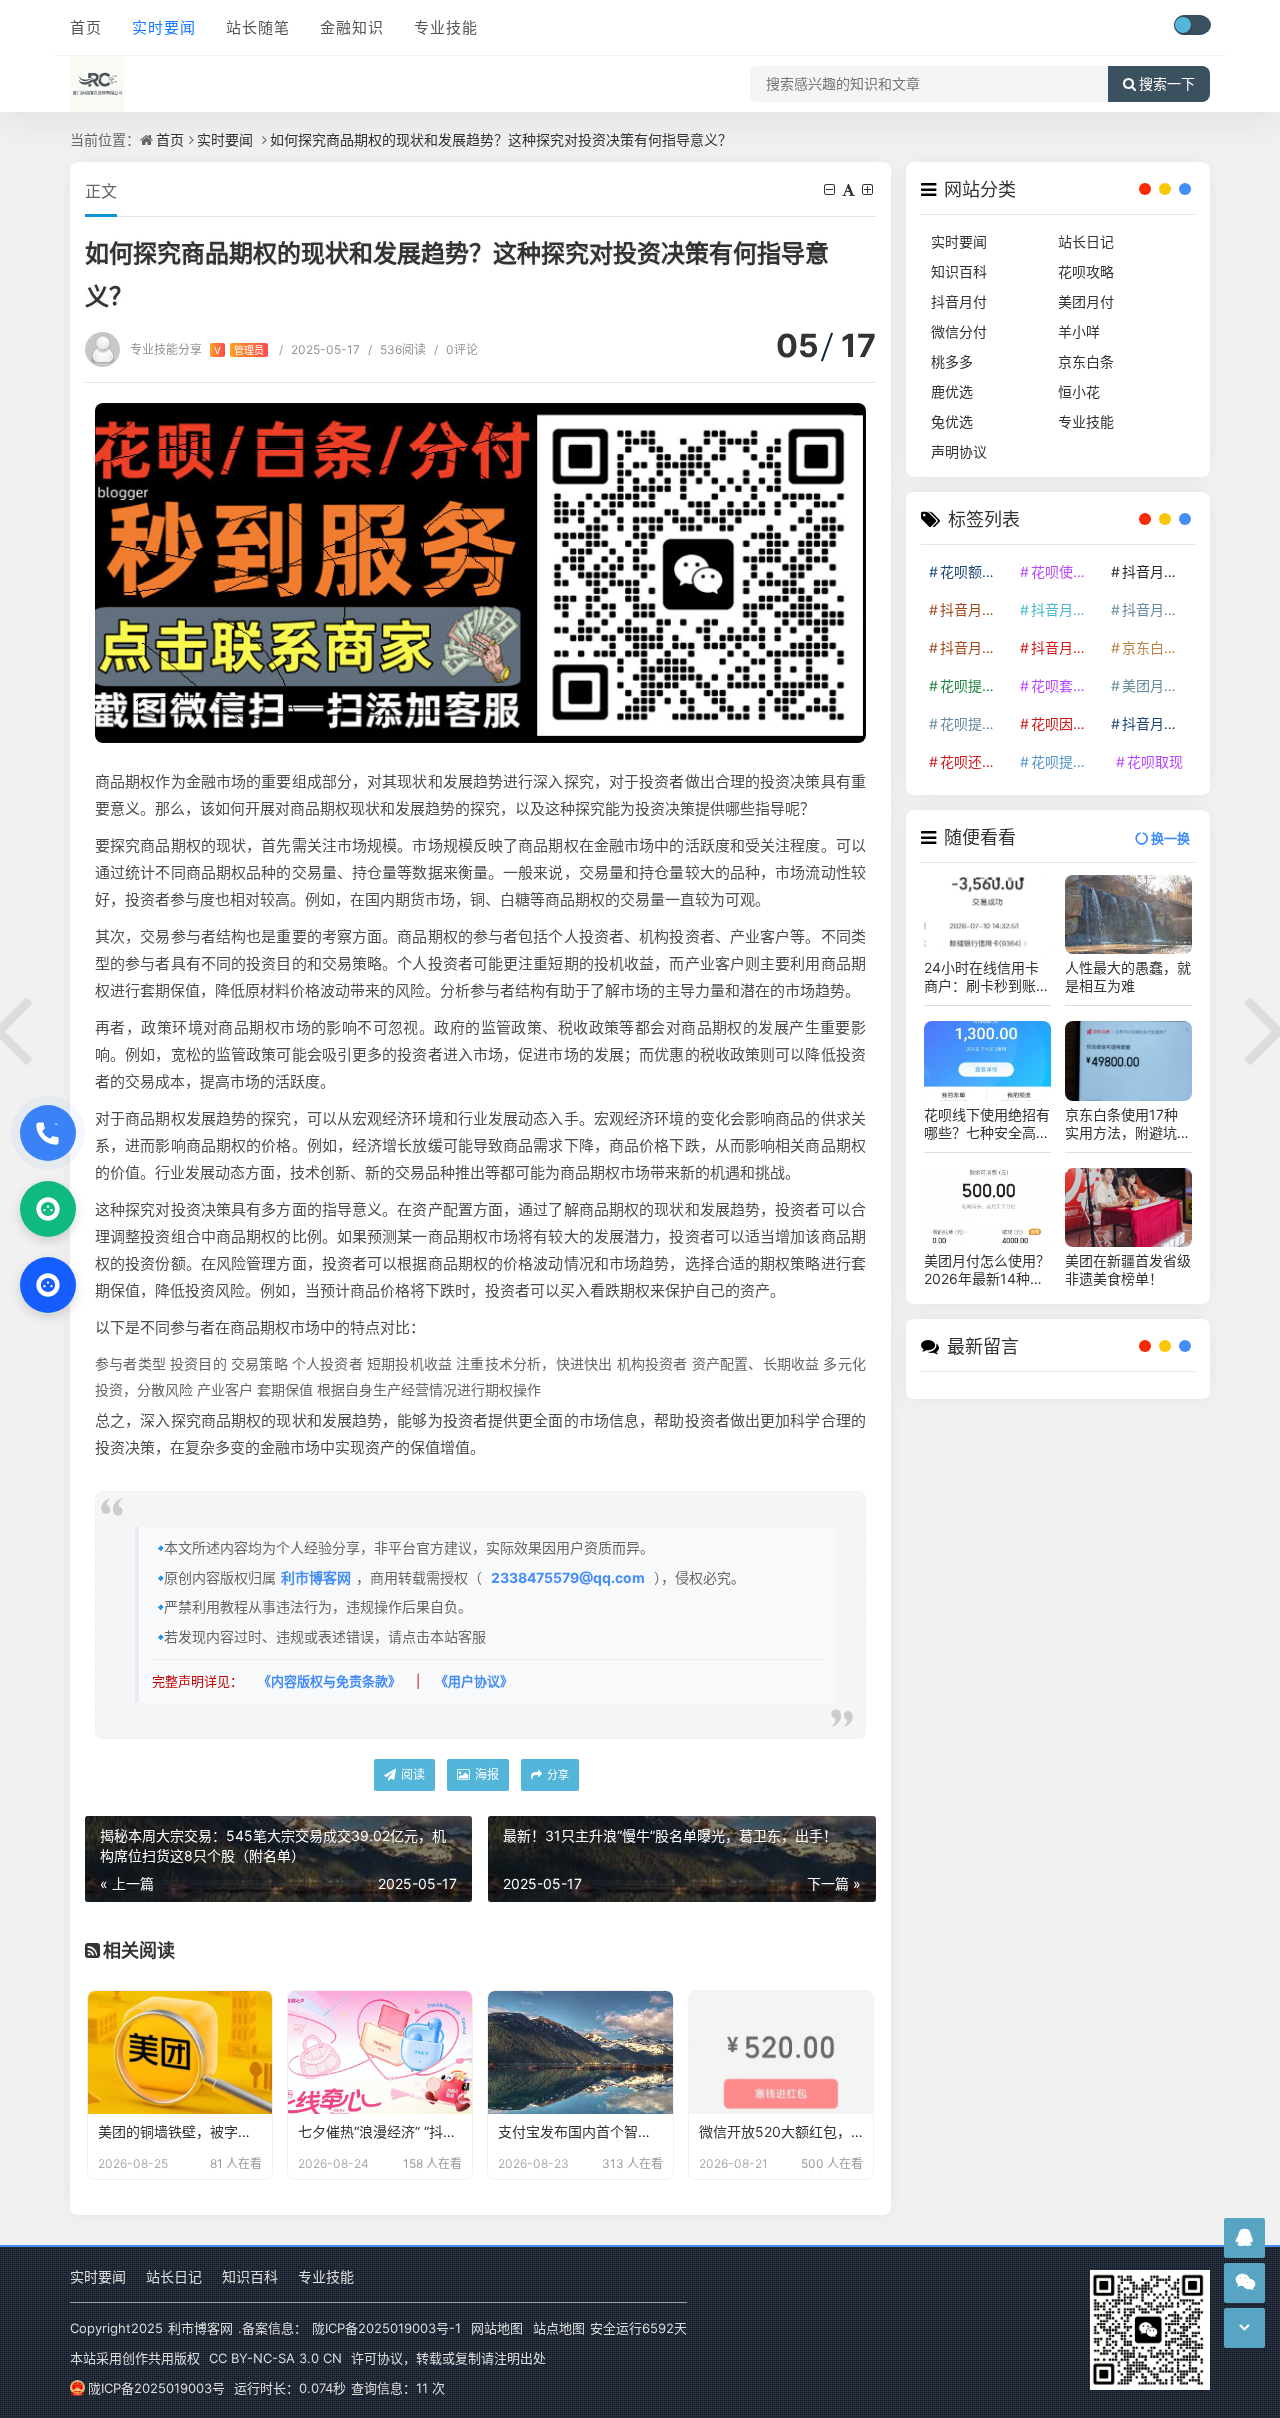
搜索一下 (1167, 84)
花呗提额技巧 (975, 685)
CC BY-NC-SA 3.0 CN (275, 2358)
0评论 (456, 349)
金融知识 (352, 27)
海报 (485, 1774)
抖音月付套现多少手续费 (1066, 609)
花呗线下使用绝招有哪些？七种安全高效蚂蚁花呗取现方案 (987, 1124)
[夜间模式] (1192, 25)
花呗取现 (1155, 761)
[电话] (48, 1133)
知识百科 (959, 271)
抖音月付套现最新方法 (1066, 647)
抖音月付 (959, 301)
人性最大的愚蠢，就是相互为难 (1128, 976)
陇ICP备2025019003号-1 (386, 2328)
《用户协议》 (474, 1681)
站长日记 (1086, 241)
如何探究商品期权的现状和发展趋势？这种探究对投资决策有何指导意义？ (501, 139)
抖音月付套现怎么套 (975, 609)
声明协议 (959, 451)
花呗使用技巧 (1066, 571)
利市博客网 (316, 1577)
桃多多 (952, 361)
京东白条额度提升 (1157, 647)
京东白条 (1086, 361)
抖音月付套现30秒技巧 (975, 647)
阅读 (411, 1774)
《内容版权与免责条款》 (329, 1681)
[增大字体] (869, 189)
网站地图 (497, 2328)
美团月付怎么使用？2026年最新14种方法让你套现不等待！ (987, 1270)
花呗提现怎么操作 (975, 723)
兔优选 (952, 421)
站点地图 (559, 2328)
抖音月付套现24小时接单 (1157, 571)
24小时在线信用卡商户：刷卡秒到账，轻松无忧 (987, 977)
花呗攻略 (1086, 271)
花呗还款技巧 (975, 761)
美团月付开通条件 (1157, 685)
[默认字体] (850, 189)
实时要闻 (164, 27)
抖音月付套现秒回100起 (1157, 723)
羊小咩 (1079, 331)
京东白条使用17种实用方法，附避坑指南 (1128, 1124)
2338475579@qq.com (568, 1577)
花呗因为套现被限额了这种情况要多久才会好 (1066, 723)
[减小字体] (831, 189)
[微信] (48, 1209)
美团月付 (1086, 301)
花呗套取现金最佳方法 (1066, 685)
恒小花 (1079, 391)
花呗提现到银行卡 (1066, 761)
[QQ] (48, 1285)
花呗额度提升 (975, 571)
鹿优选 (952, 391)
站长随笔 (258, 27)
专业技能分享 (197, 349)
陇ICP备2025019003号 (156, 2388)
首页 (86, 27)
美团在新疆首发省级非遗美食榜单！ (1128, 1269)
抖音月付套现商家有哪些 (1157, 609)
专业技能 (446, 27)
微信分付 (959, 331)
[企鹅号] (1244, 2237)
